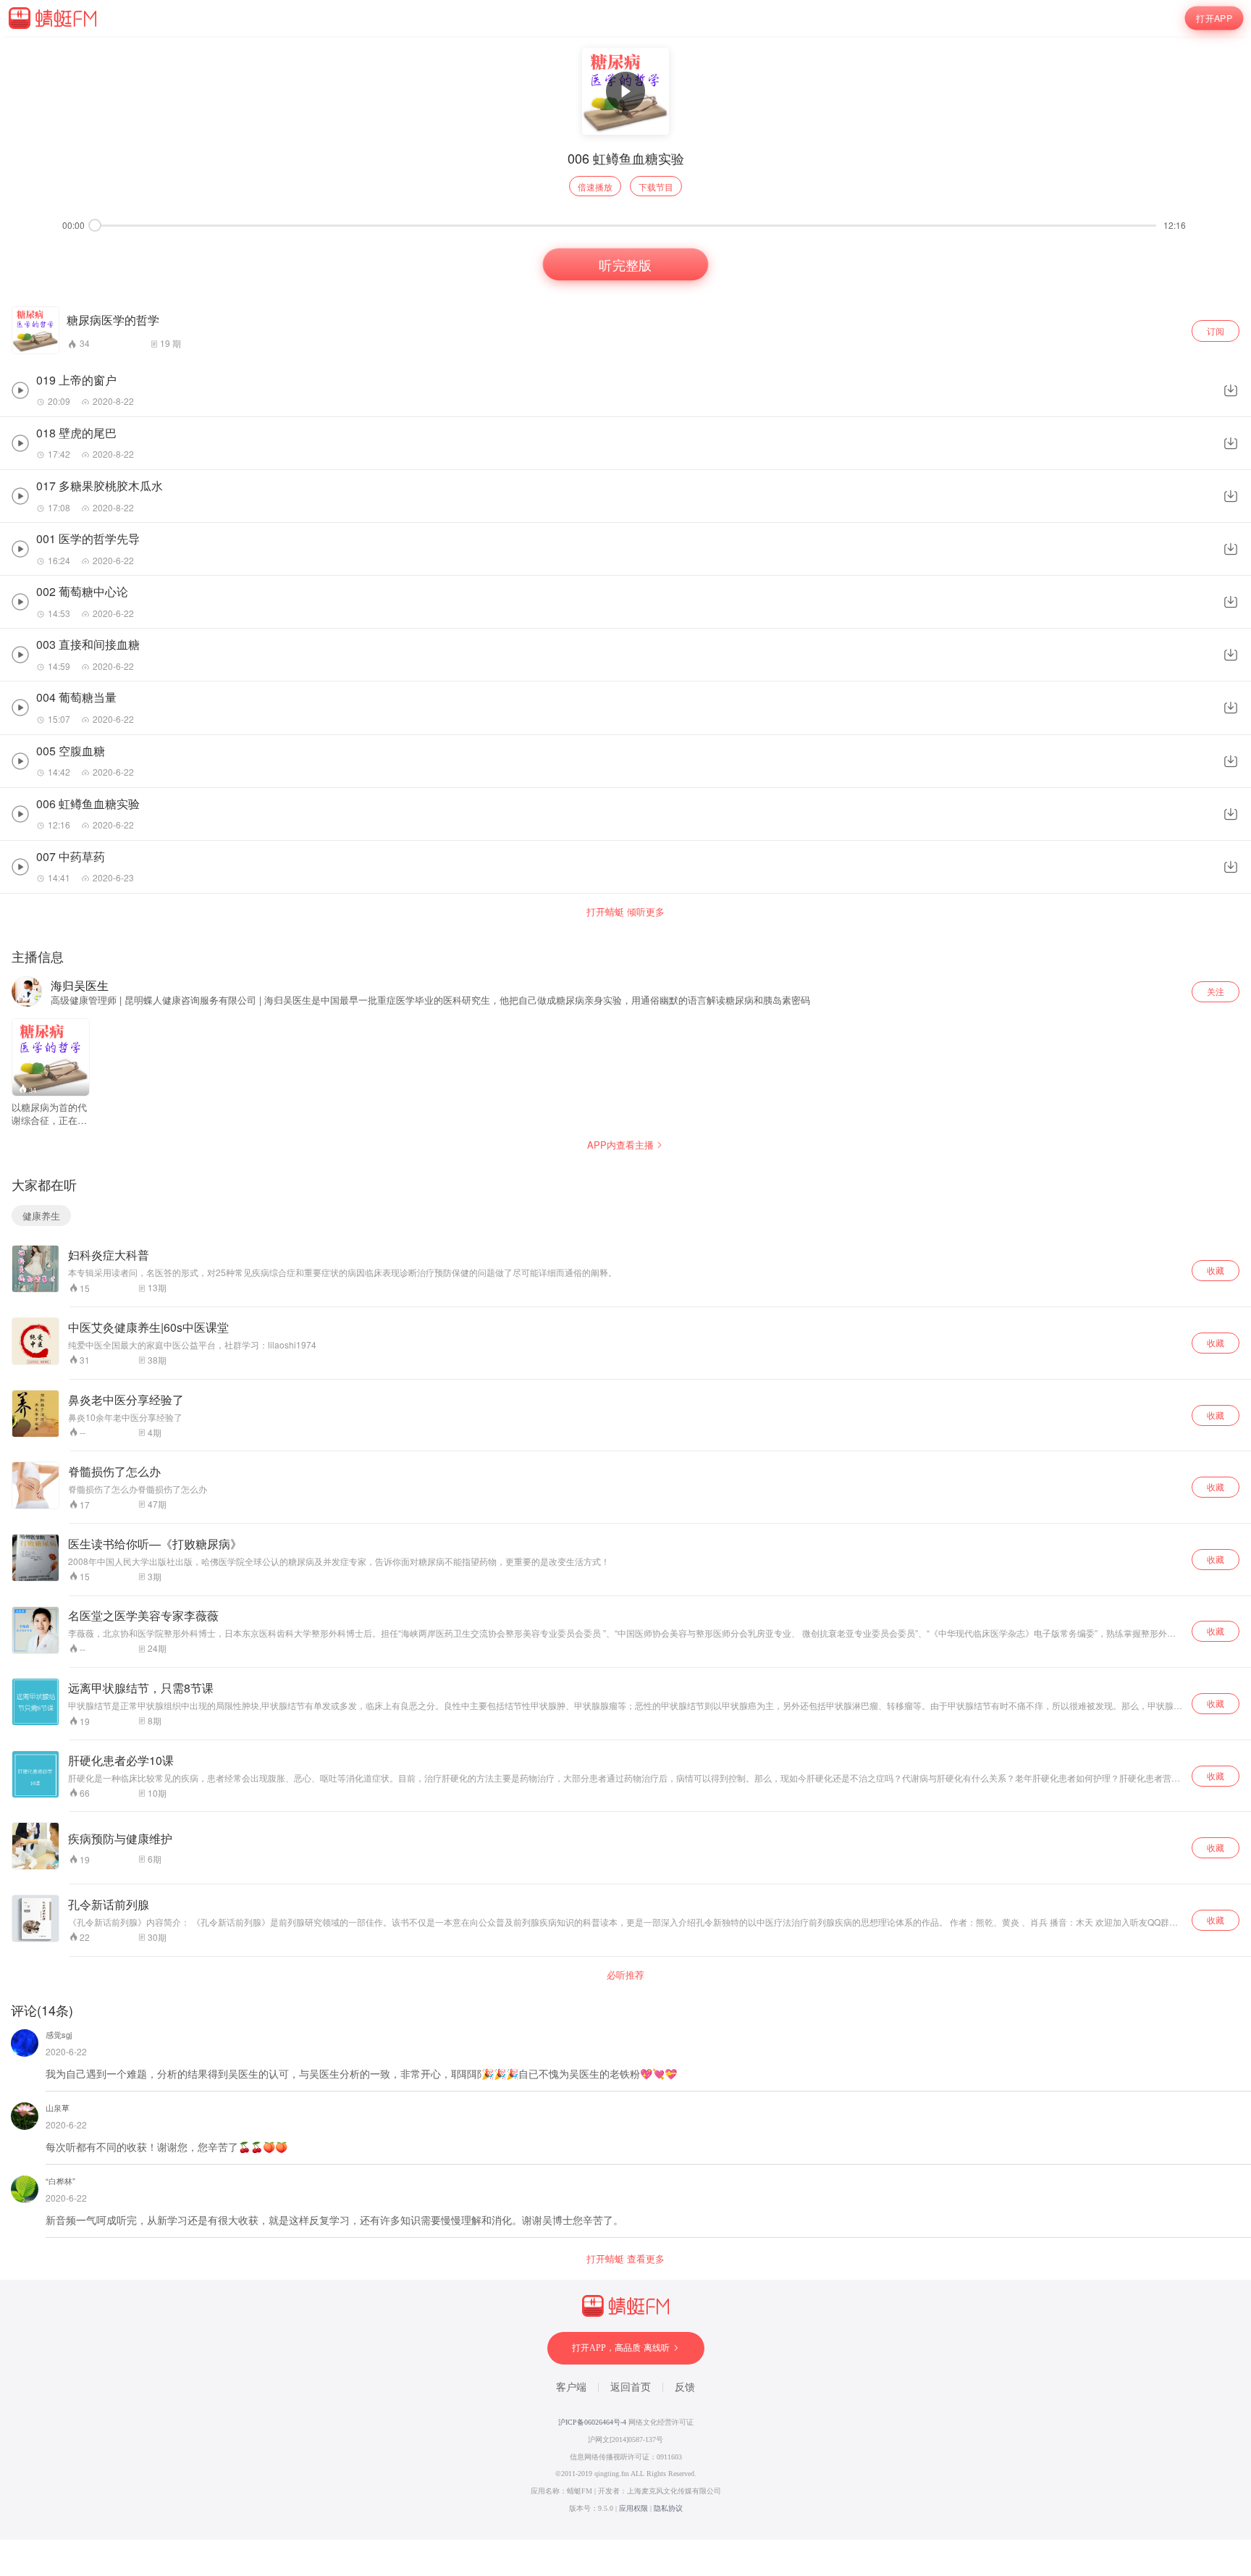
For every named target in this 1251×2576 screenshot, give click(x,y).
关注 (1216, 991)
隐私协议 (668, 2508)
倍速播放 (595, 186)
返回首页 (631, 2387)
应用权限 (633, 2508)
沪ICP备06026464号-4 (592, 2422)
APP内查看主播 (620, 1145)
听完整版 (625, 264)
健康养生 (41, 1216)
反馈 (685, 2387)
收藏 (1216, 1270)
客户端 (571, 2387)
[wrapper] (625, 1288)
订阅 (1216, 331)
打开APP (1214, 18)
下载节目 (656, 186)
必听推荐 (625, 1975)
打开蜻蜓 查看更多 (625, 2259)
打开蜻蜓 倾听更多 (625, 912)
